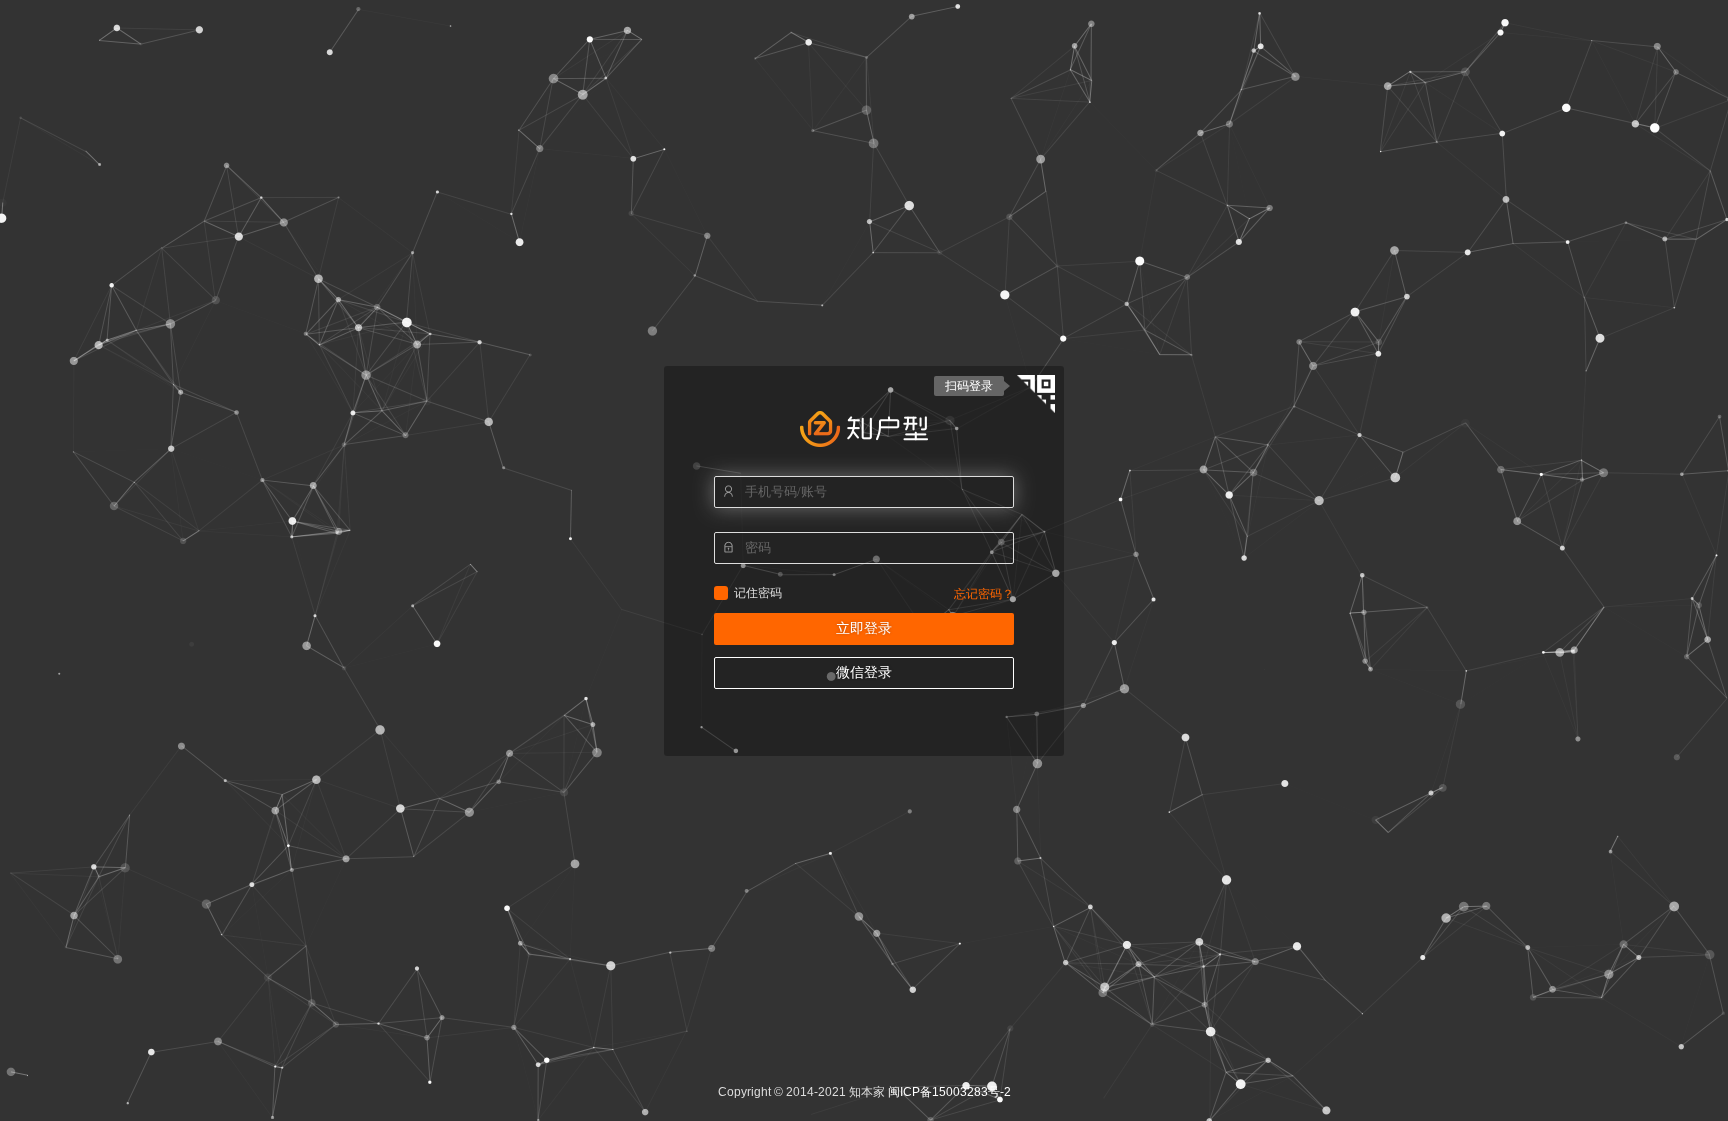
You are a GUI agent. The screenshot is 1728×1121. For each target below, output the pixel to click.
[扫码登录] (1036, 396)
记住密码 (721, 593)
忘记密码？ (984, 594)
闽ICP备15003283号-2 (949, 1092)
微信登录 (864, 672)
